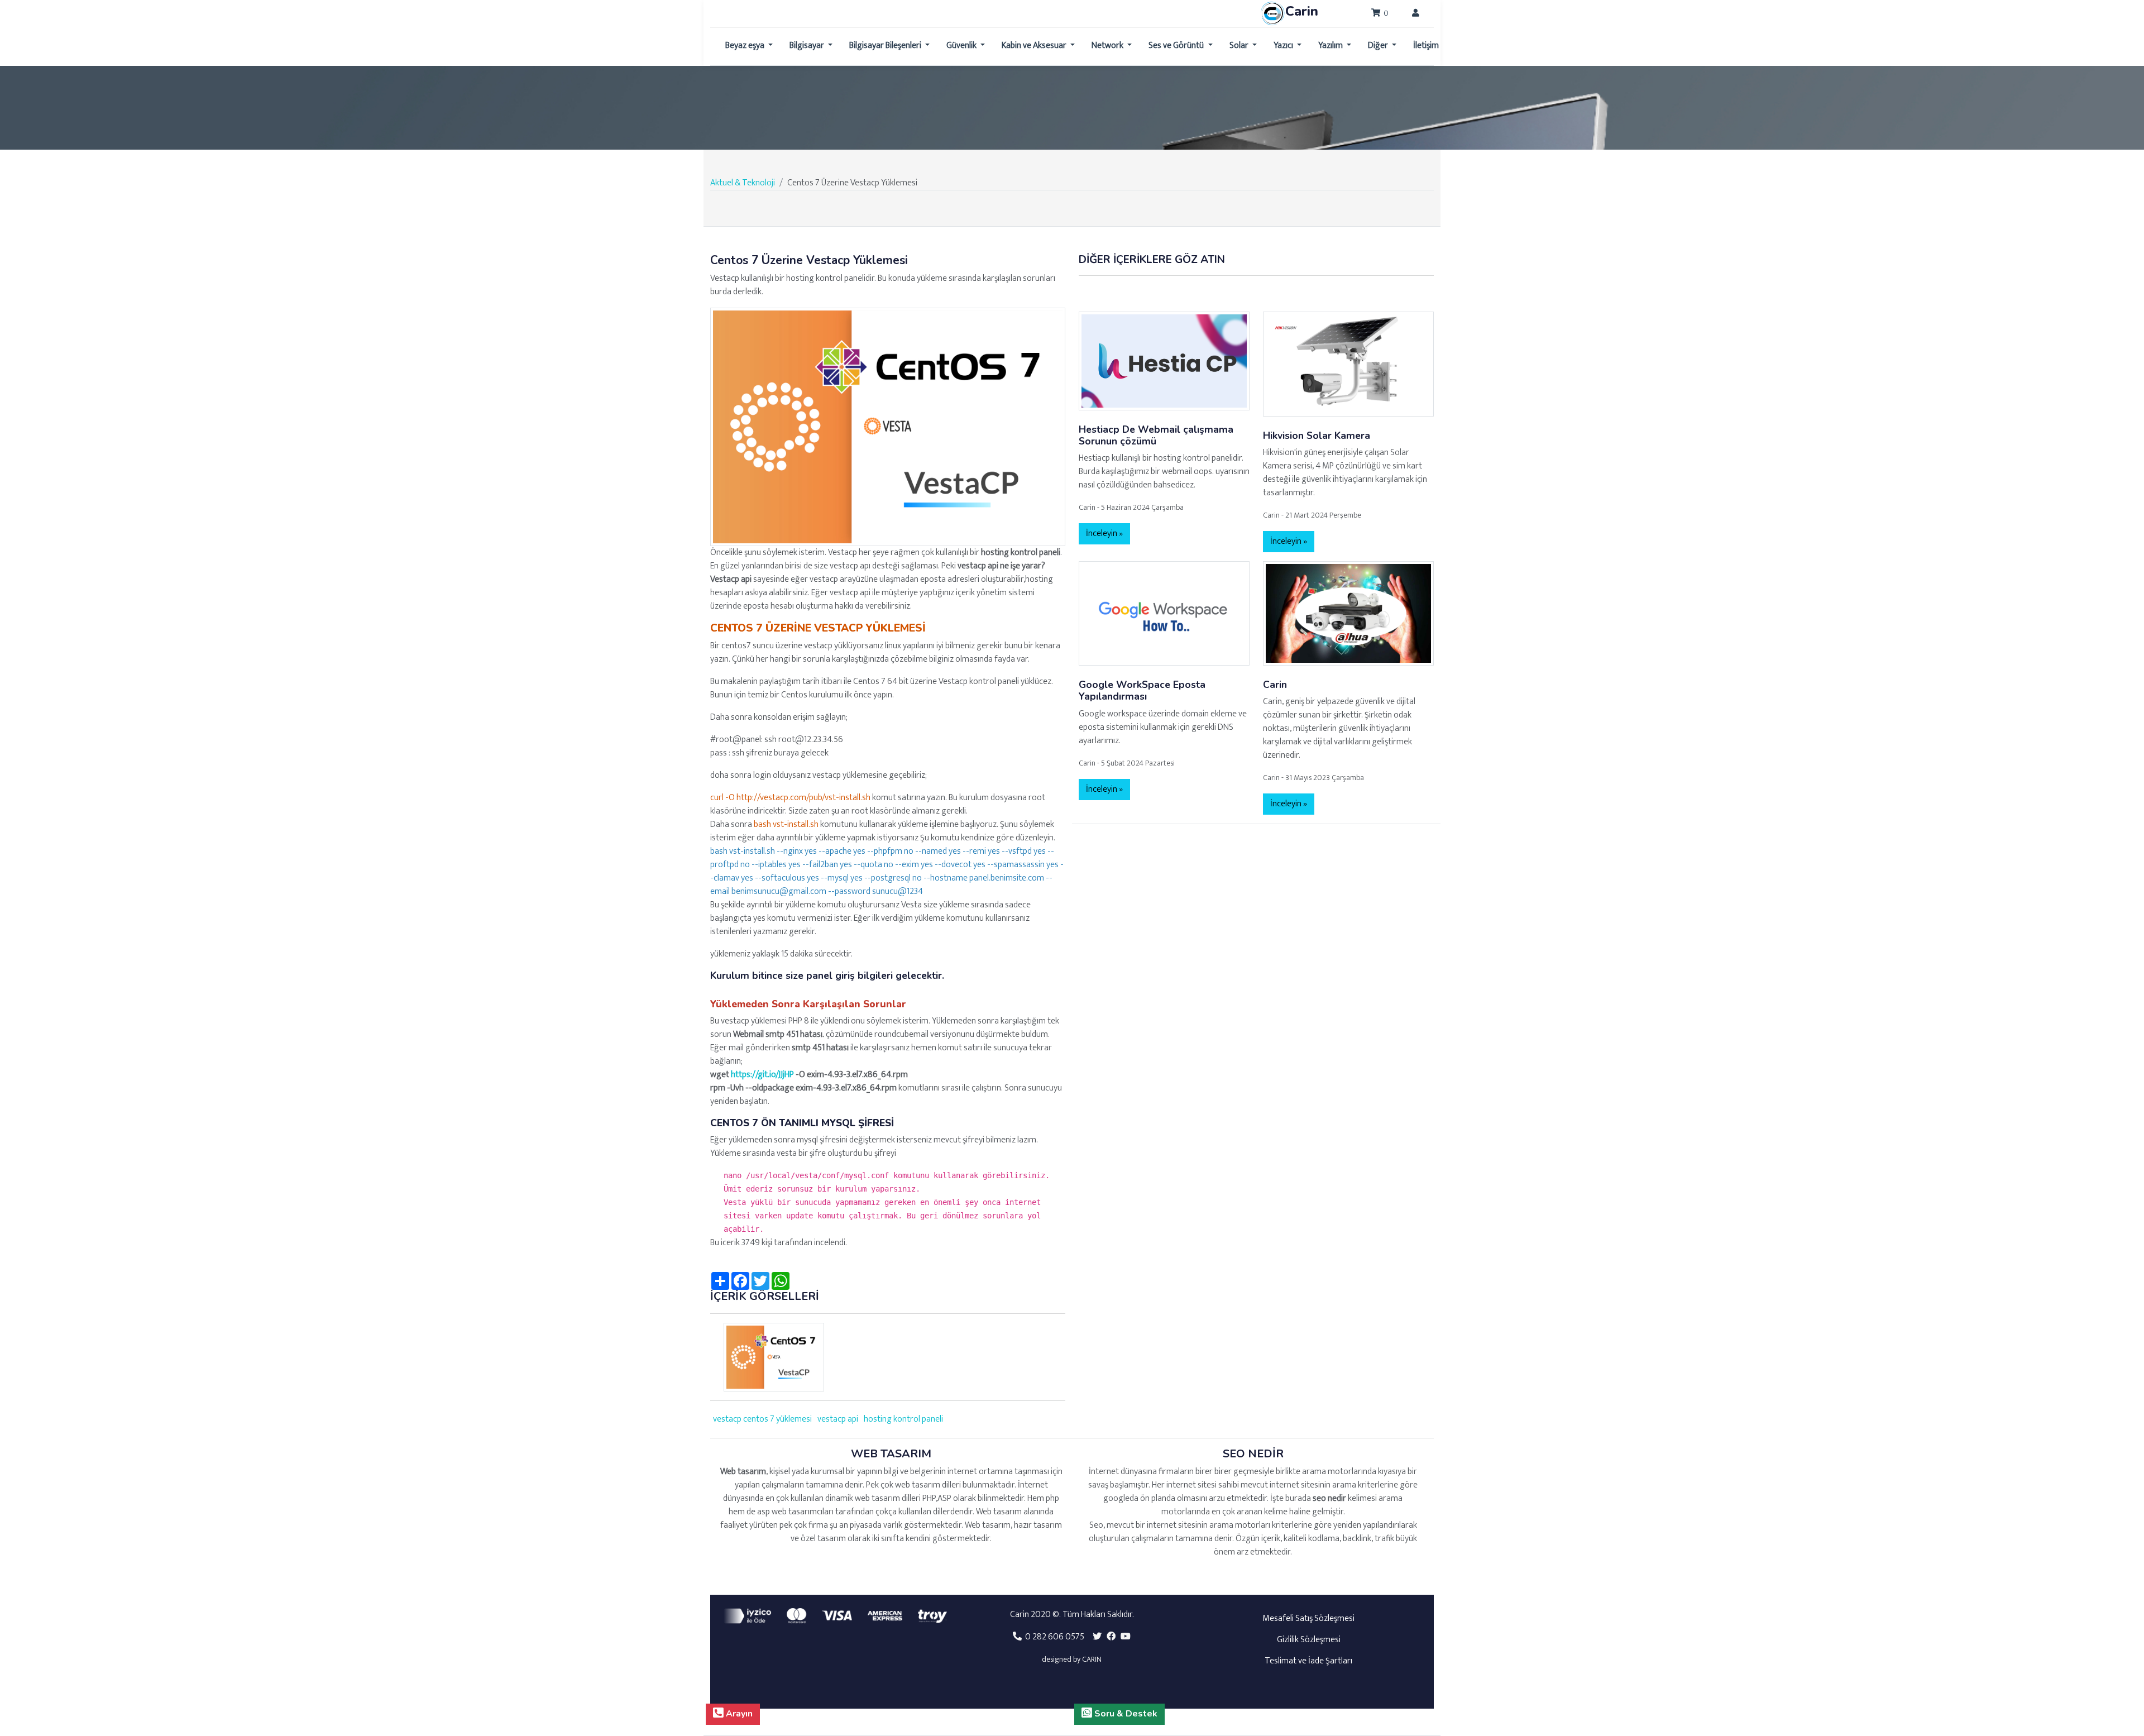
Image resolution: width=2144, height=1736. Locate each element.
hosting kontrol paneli (903, 1419)
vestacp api (838, 1419)
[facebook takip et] (1111, 1637)
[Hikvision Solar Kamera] (1348, 364)
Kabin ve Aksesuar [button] (1035, 46)
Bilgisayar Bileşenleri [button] (886, 46)
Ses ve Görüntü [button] (1177, 46)
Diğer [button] (1379, 46)
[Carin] (1348, 613)
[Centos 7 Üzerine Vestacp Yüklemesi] (888, 426)
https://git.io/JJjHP (762, 1075)
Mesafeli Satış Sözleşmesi (1308, 1618)
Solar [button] (1240, 46)
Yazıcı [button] (1284, 46)
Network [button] (1108, 46)
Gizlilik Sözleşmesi (1309, 1640)
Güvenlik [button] (962, 46)
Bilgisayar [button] (808, 46)
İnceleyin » (1104, 534)
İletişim (1426, 46)
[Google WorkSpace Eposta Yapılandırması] (1164, 613)
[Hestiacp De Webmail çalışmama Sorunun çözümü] (1164, 360)
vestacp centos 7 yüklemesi (762, 1419)
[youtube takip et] (1126, 1637)
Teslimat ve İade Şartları (1308, 1661)
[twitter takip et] (1097, 1637)
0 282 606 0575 (1053, 1637)
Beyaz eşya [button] (746, 46)
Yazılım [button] (1331, 46)
